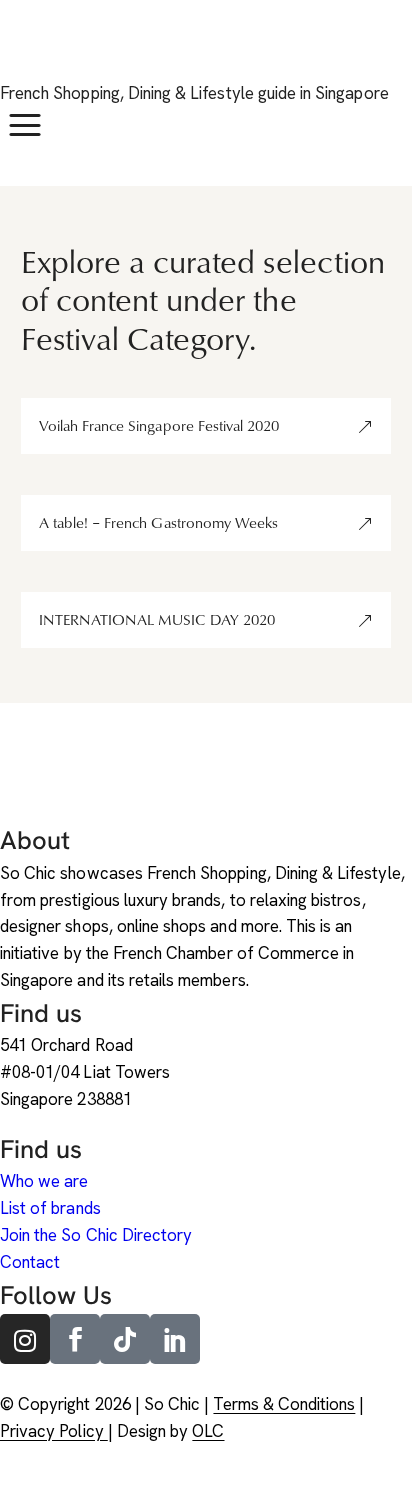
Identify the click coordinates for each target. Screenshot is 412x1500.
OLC (208, 1431)
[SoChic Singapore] (25, 52)
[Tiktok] (125, 1339)
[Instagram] (25, 1339)
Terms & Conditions (284, 1404)
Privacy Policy (54, 1431)
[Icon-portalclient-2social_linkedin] (175, 1339)
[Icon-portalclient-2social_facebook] (75, 1339)
